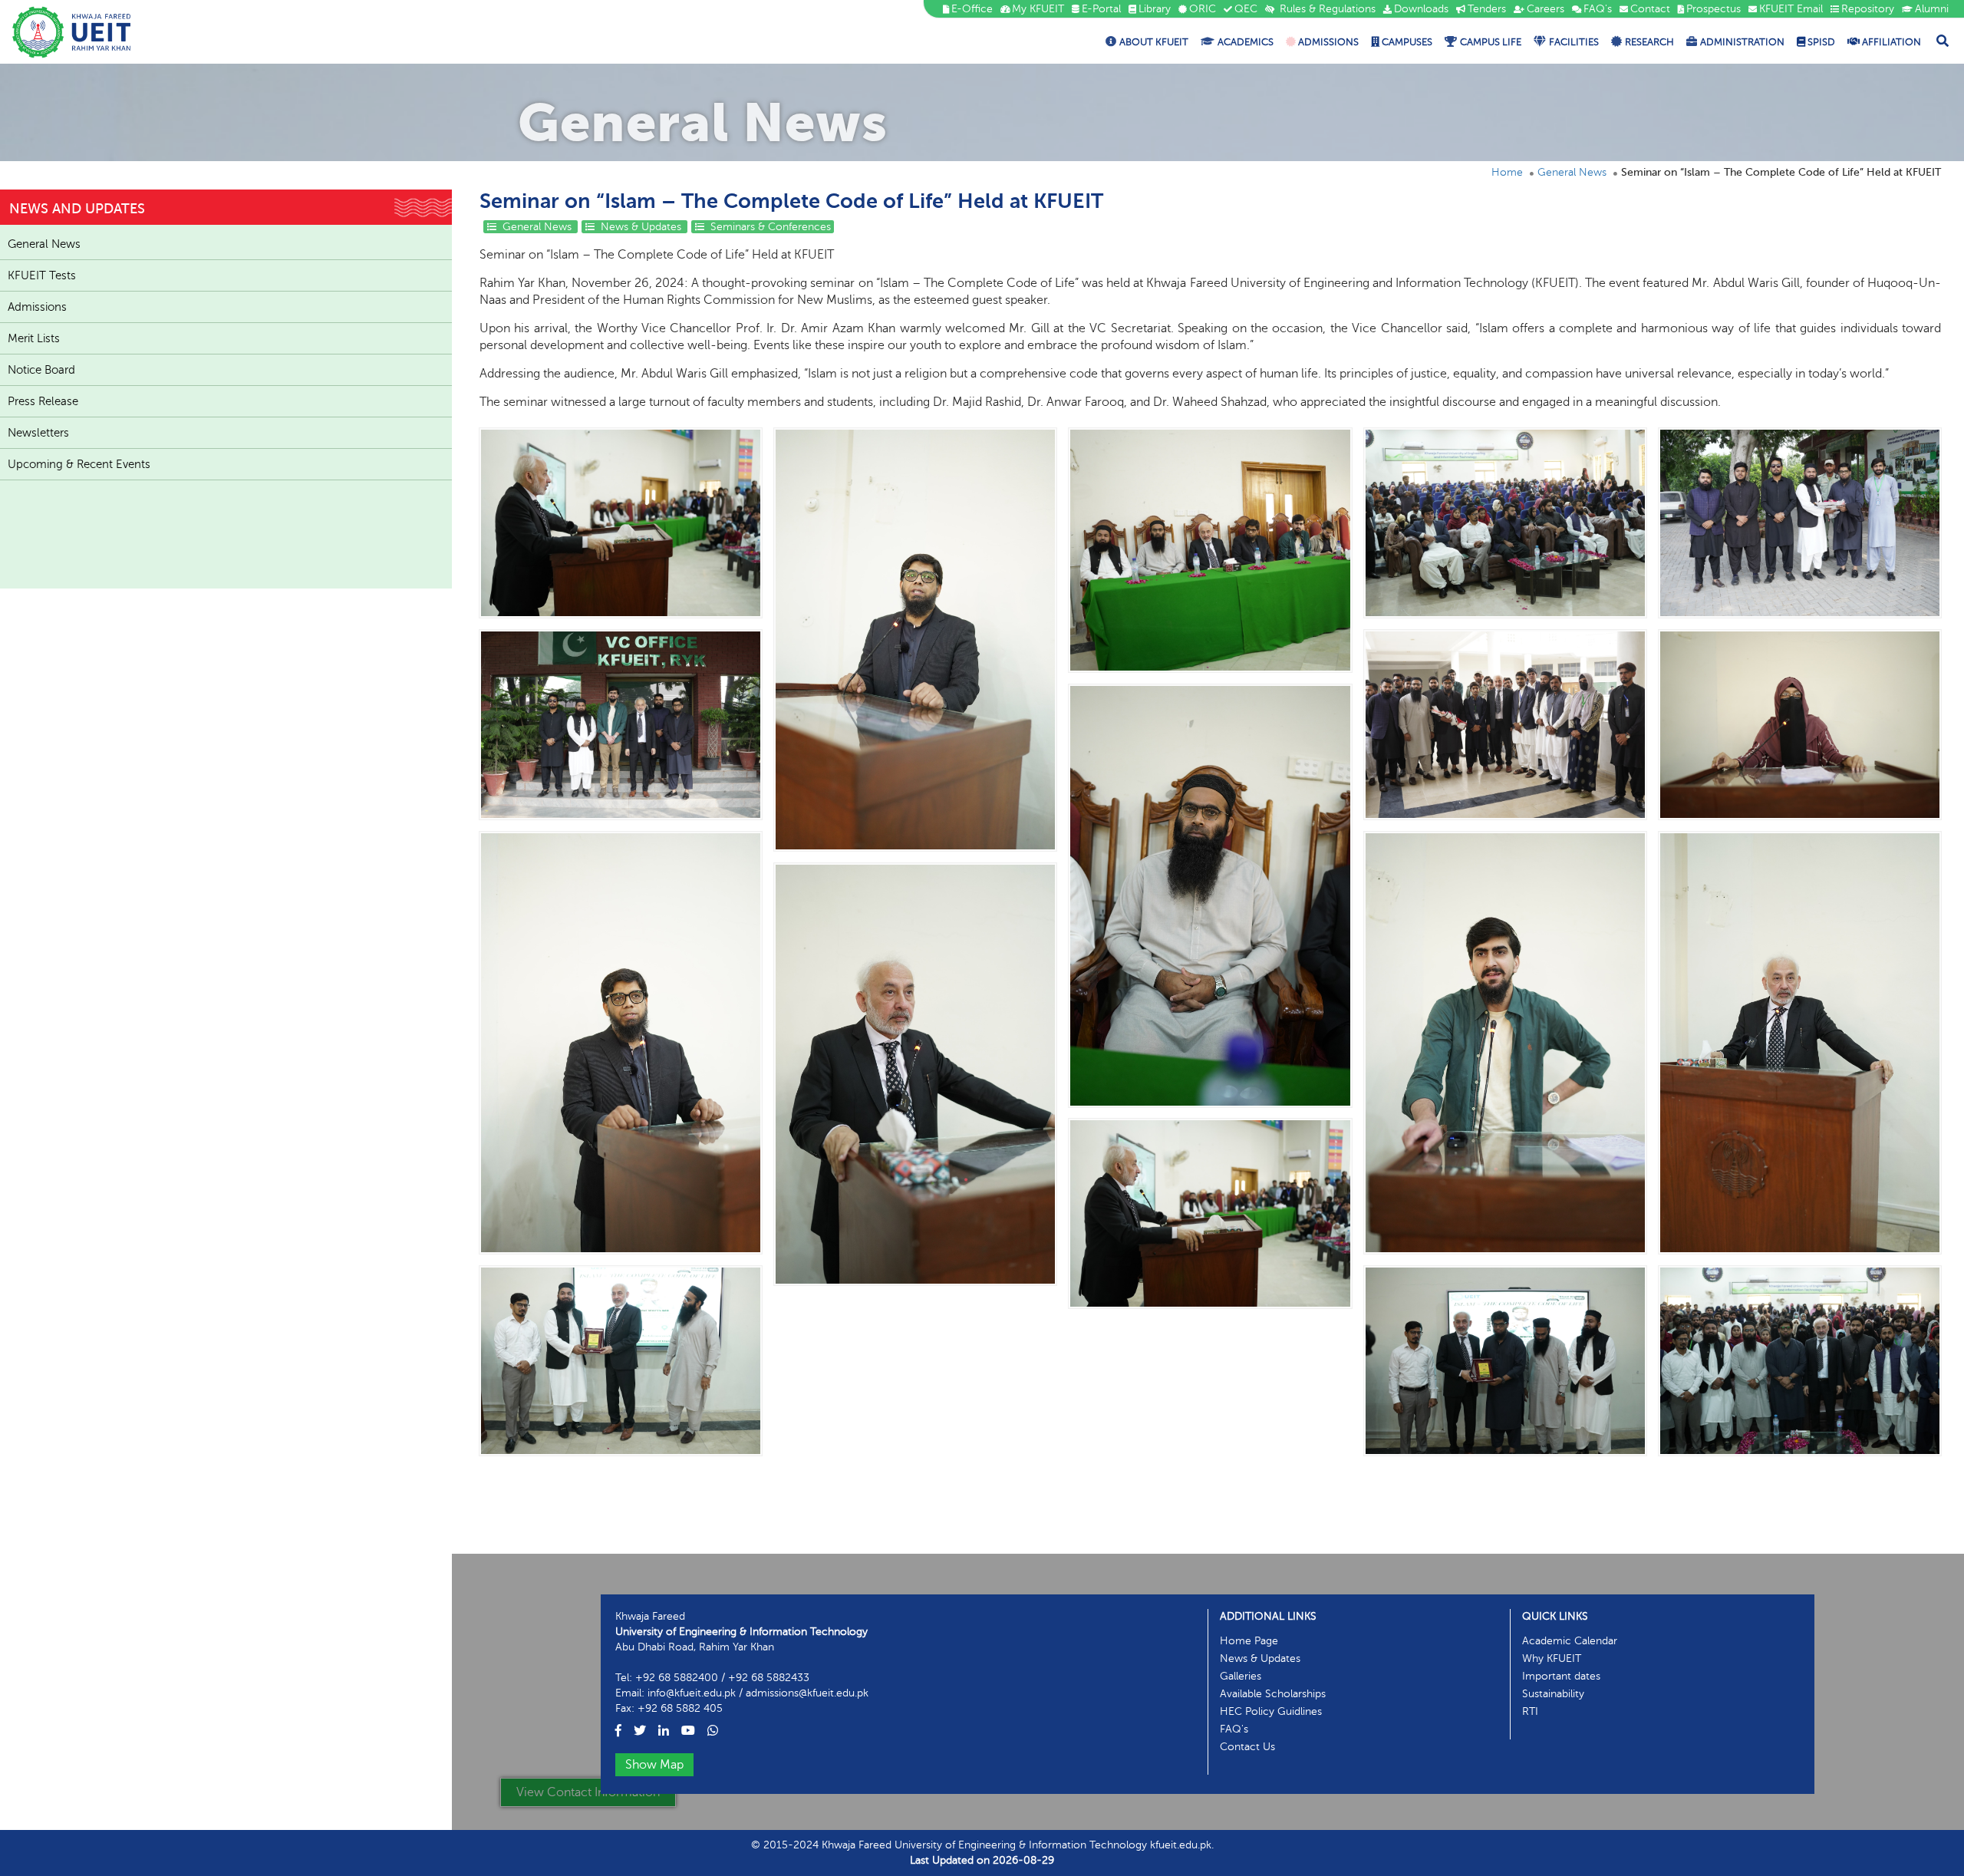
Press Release (43, 401)
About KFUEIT (1154, 42)
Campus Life (1491, 42)
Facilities (1574, 42)
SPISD (1820, 42)
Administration (1742, 42)
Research (1649, 42)
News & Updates (641, 227)
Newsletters (38, 433)
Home (1507, 172)
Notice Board (41, 370)
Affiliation (1890, 42)
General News (1572, 172)
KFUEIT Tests (42, 275)
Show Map (654, 1765)
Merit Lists (34, 338)
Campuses (1406, 42)
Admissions (1327, 42)
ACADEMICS (1246, 42)
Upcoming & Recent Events (79, 464)
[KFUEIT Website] (72, 32)
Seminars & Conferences (769, 227)
